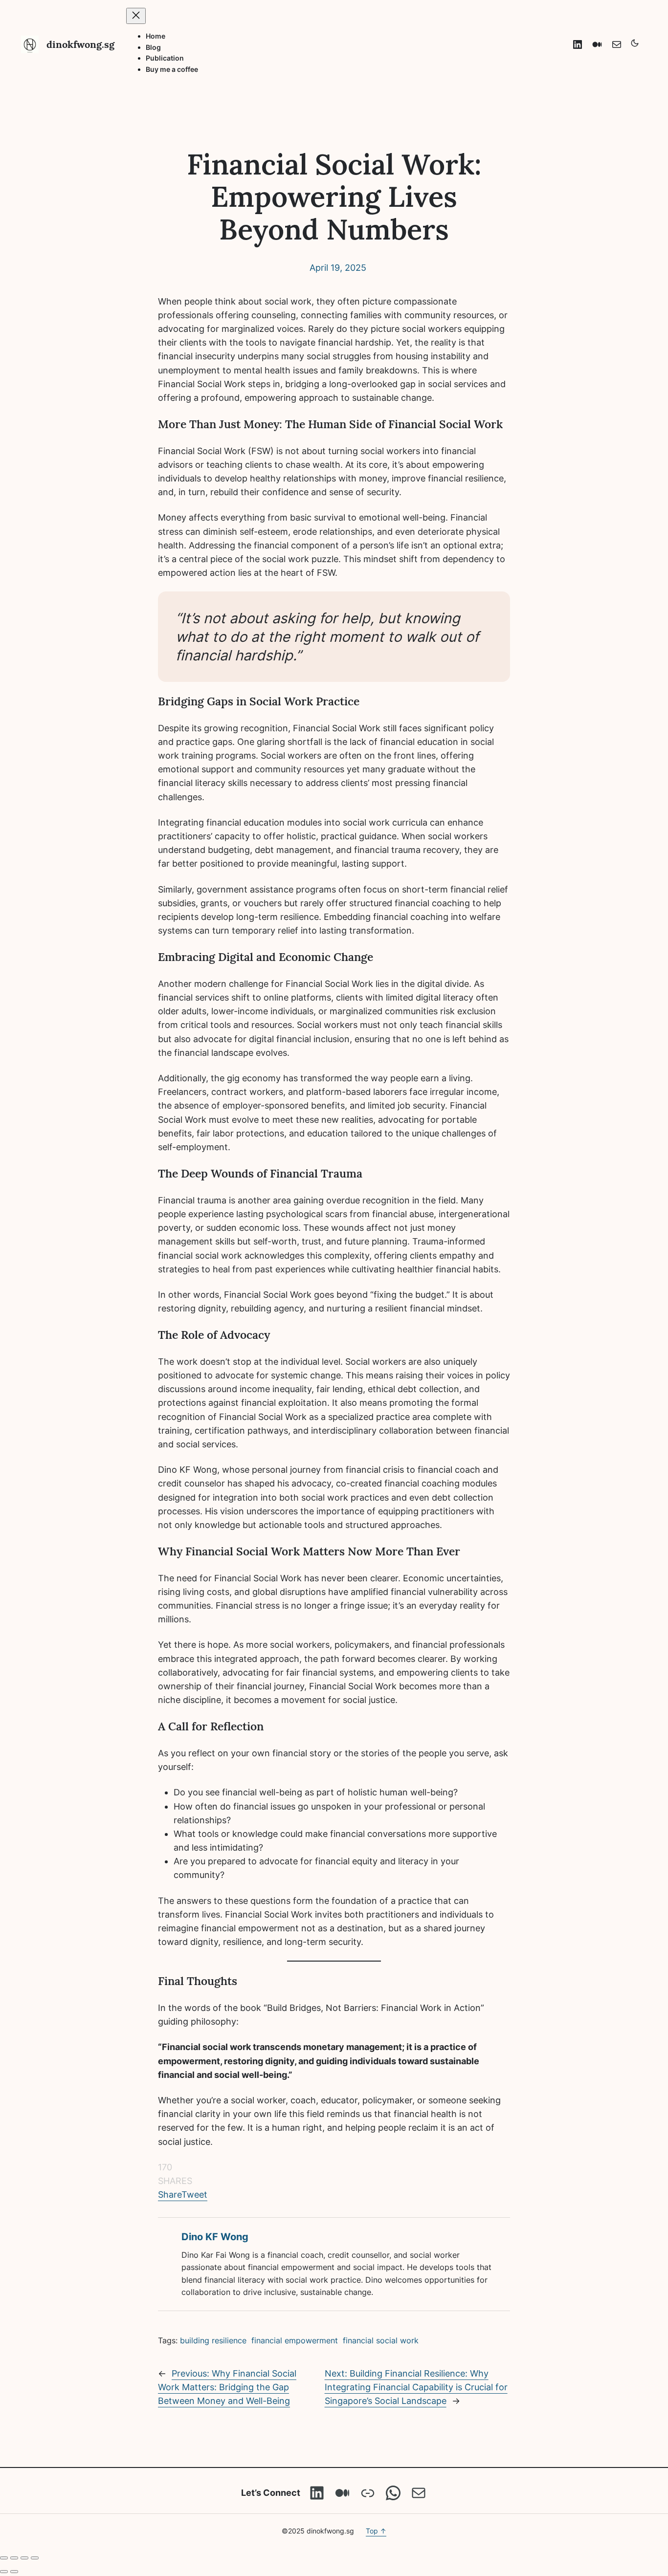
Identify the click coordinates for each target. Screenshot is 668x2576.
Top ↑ (376, 2531)
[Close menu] (136, 16)
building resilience (213, 2340)
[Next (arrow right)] (14, 2572)
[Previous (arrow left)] (4, 2572)
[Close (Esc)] (35, 2558)
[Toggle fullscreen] (14, 2558)
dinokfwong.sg (80, 44)
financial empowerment (295, 2340)
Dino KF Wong (215, 2237)
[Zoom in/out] (4, 2558)
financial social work (381, 2340)
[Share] (24, 2558)
